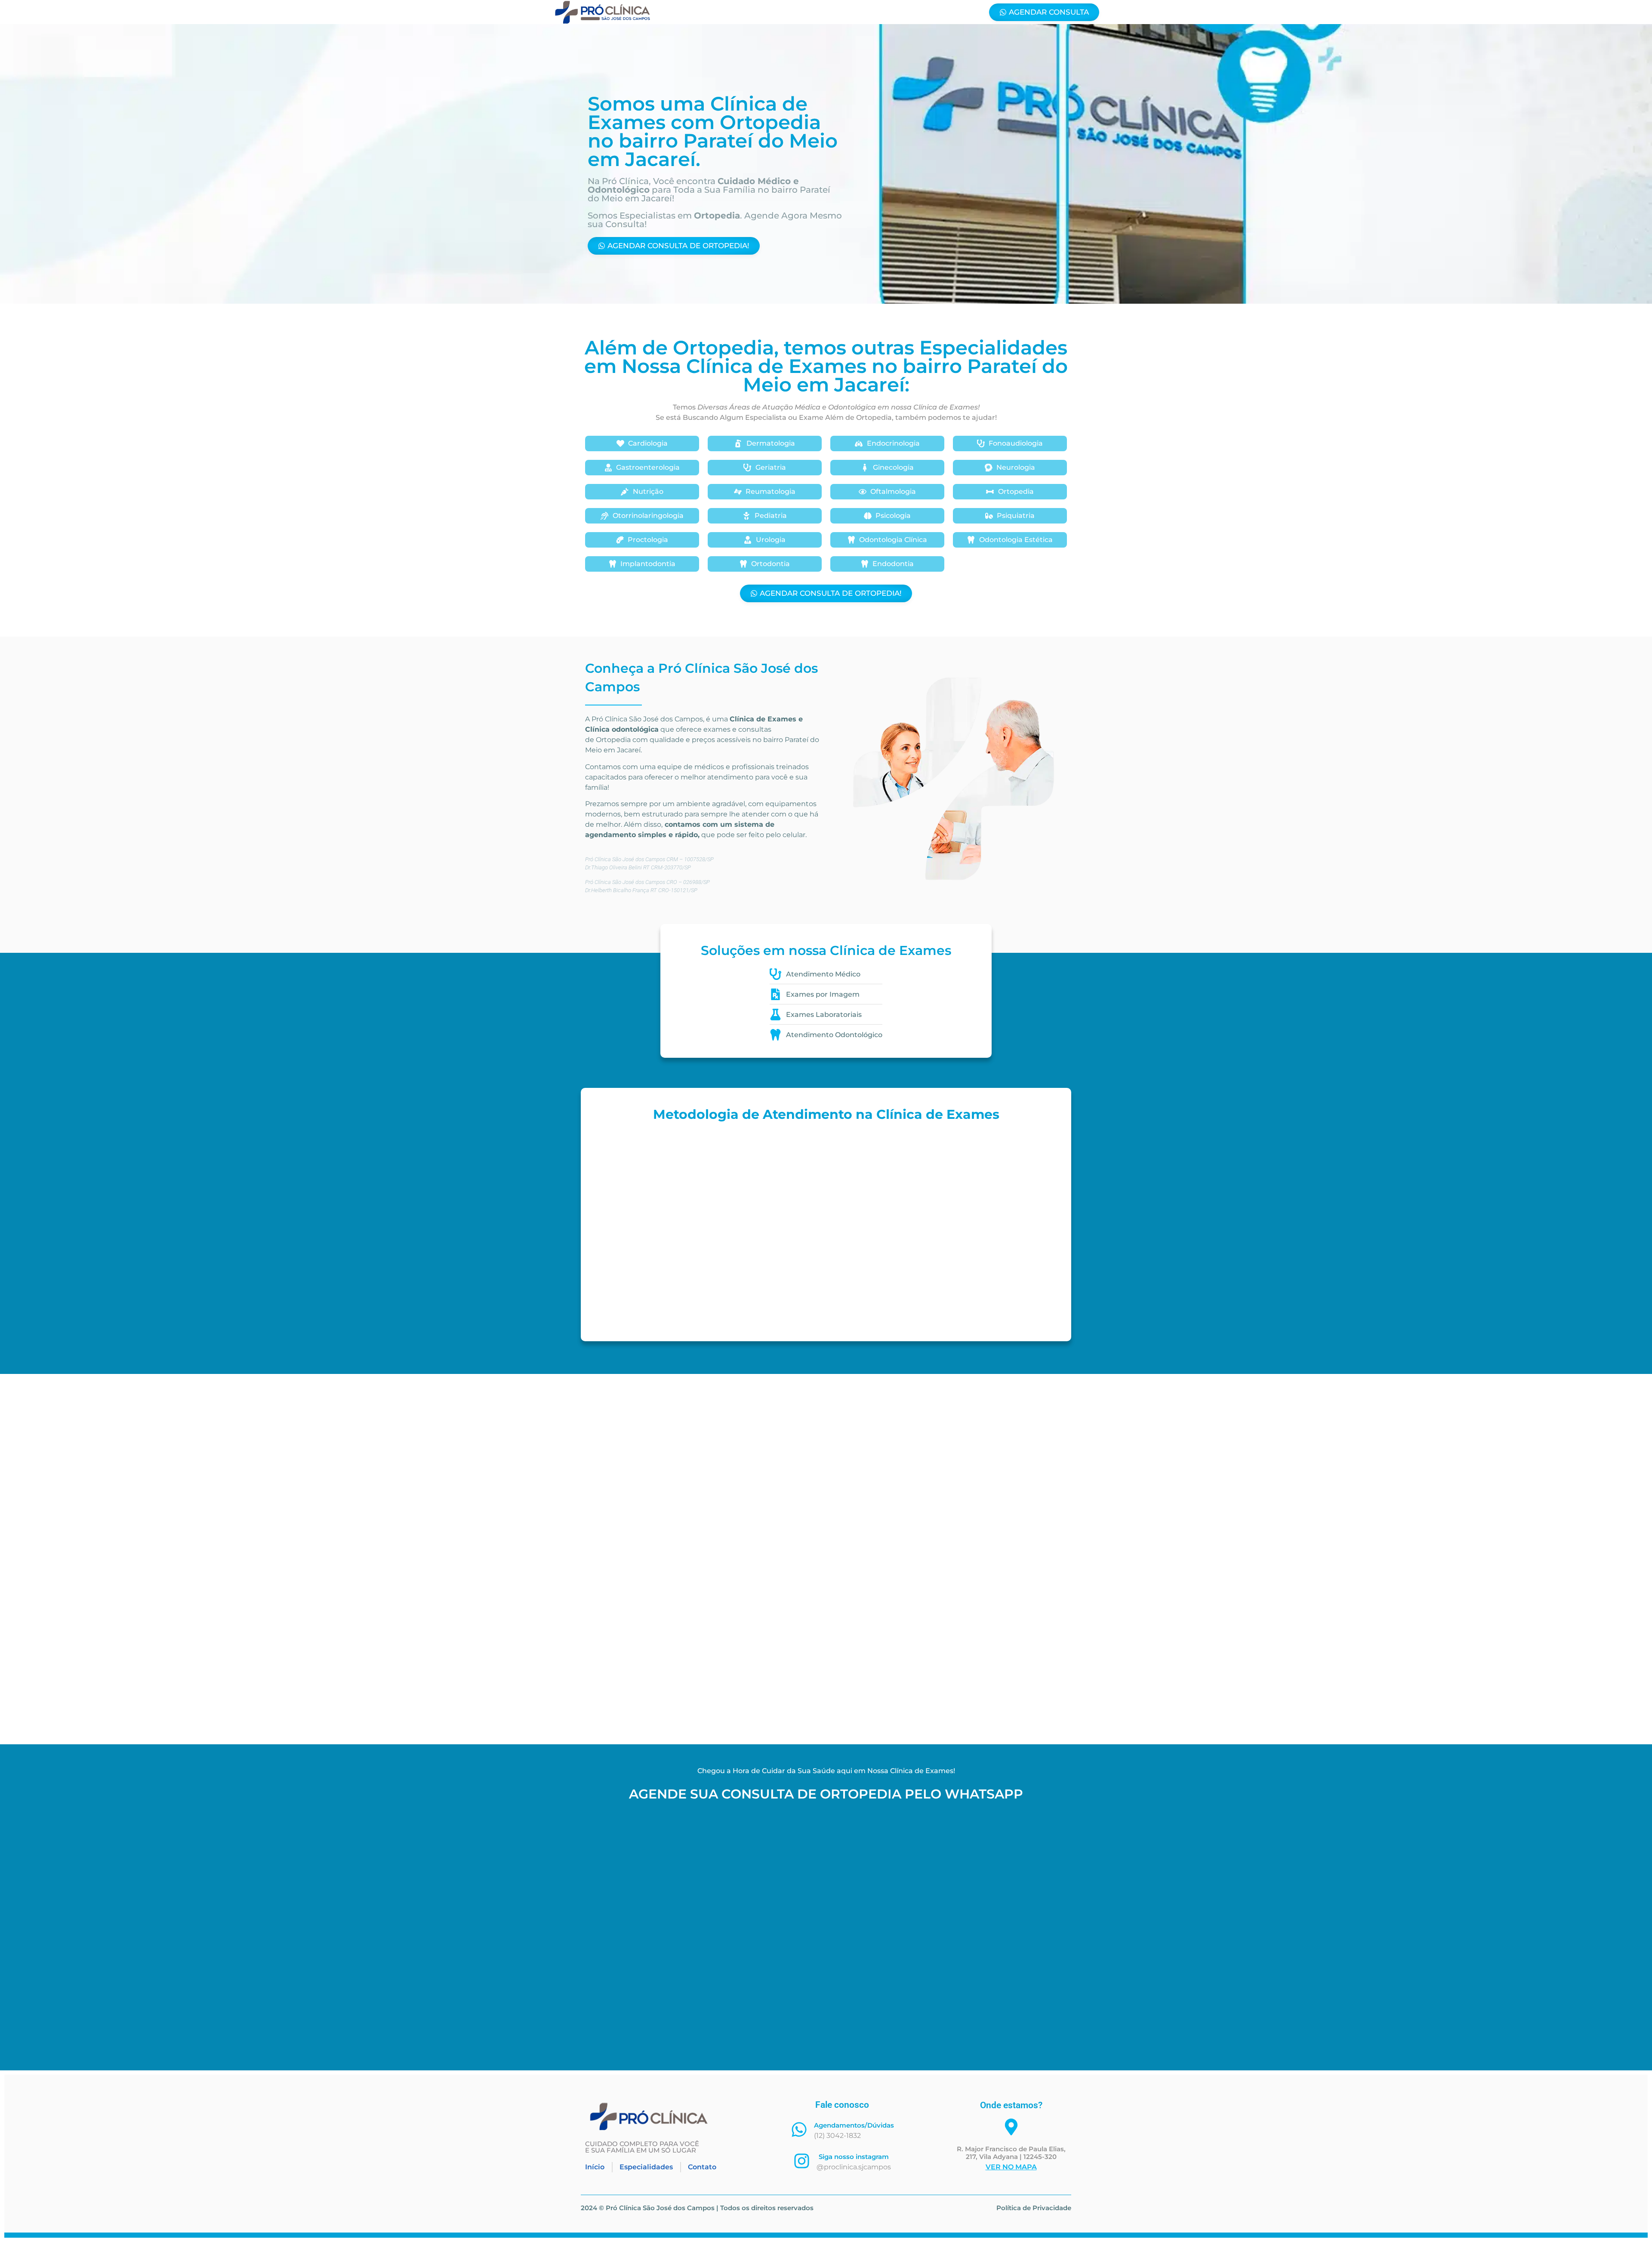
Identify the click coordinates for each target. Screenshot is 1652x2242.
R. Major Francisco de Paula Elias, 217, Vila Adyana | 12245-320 (1011, 2153)
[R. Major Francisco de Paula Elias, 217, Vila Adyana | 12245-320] (1011, 2127)
